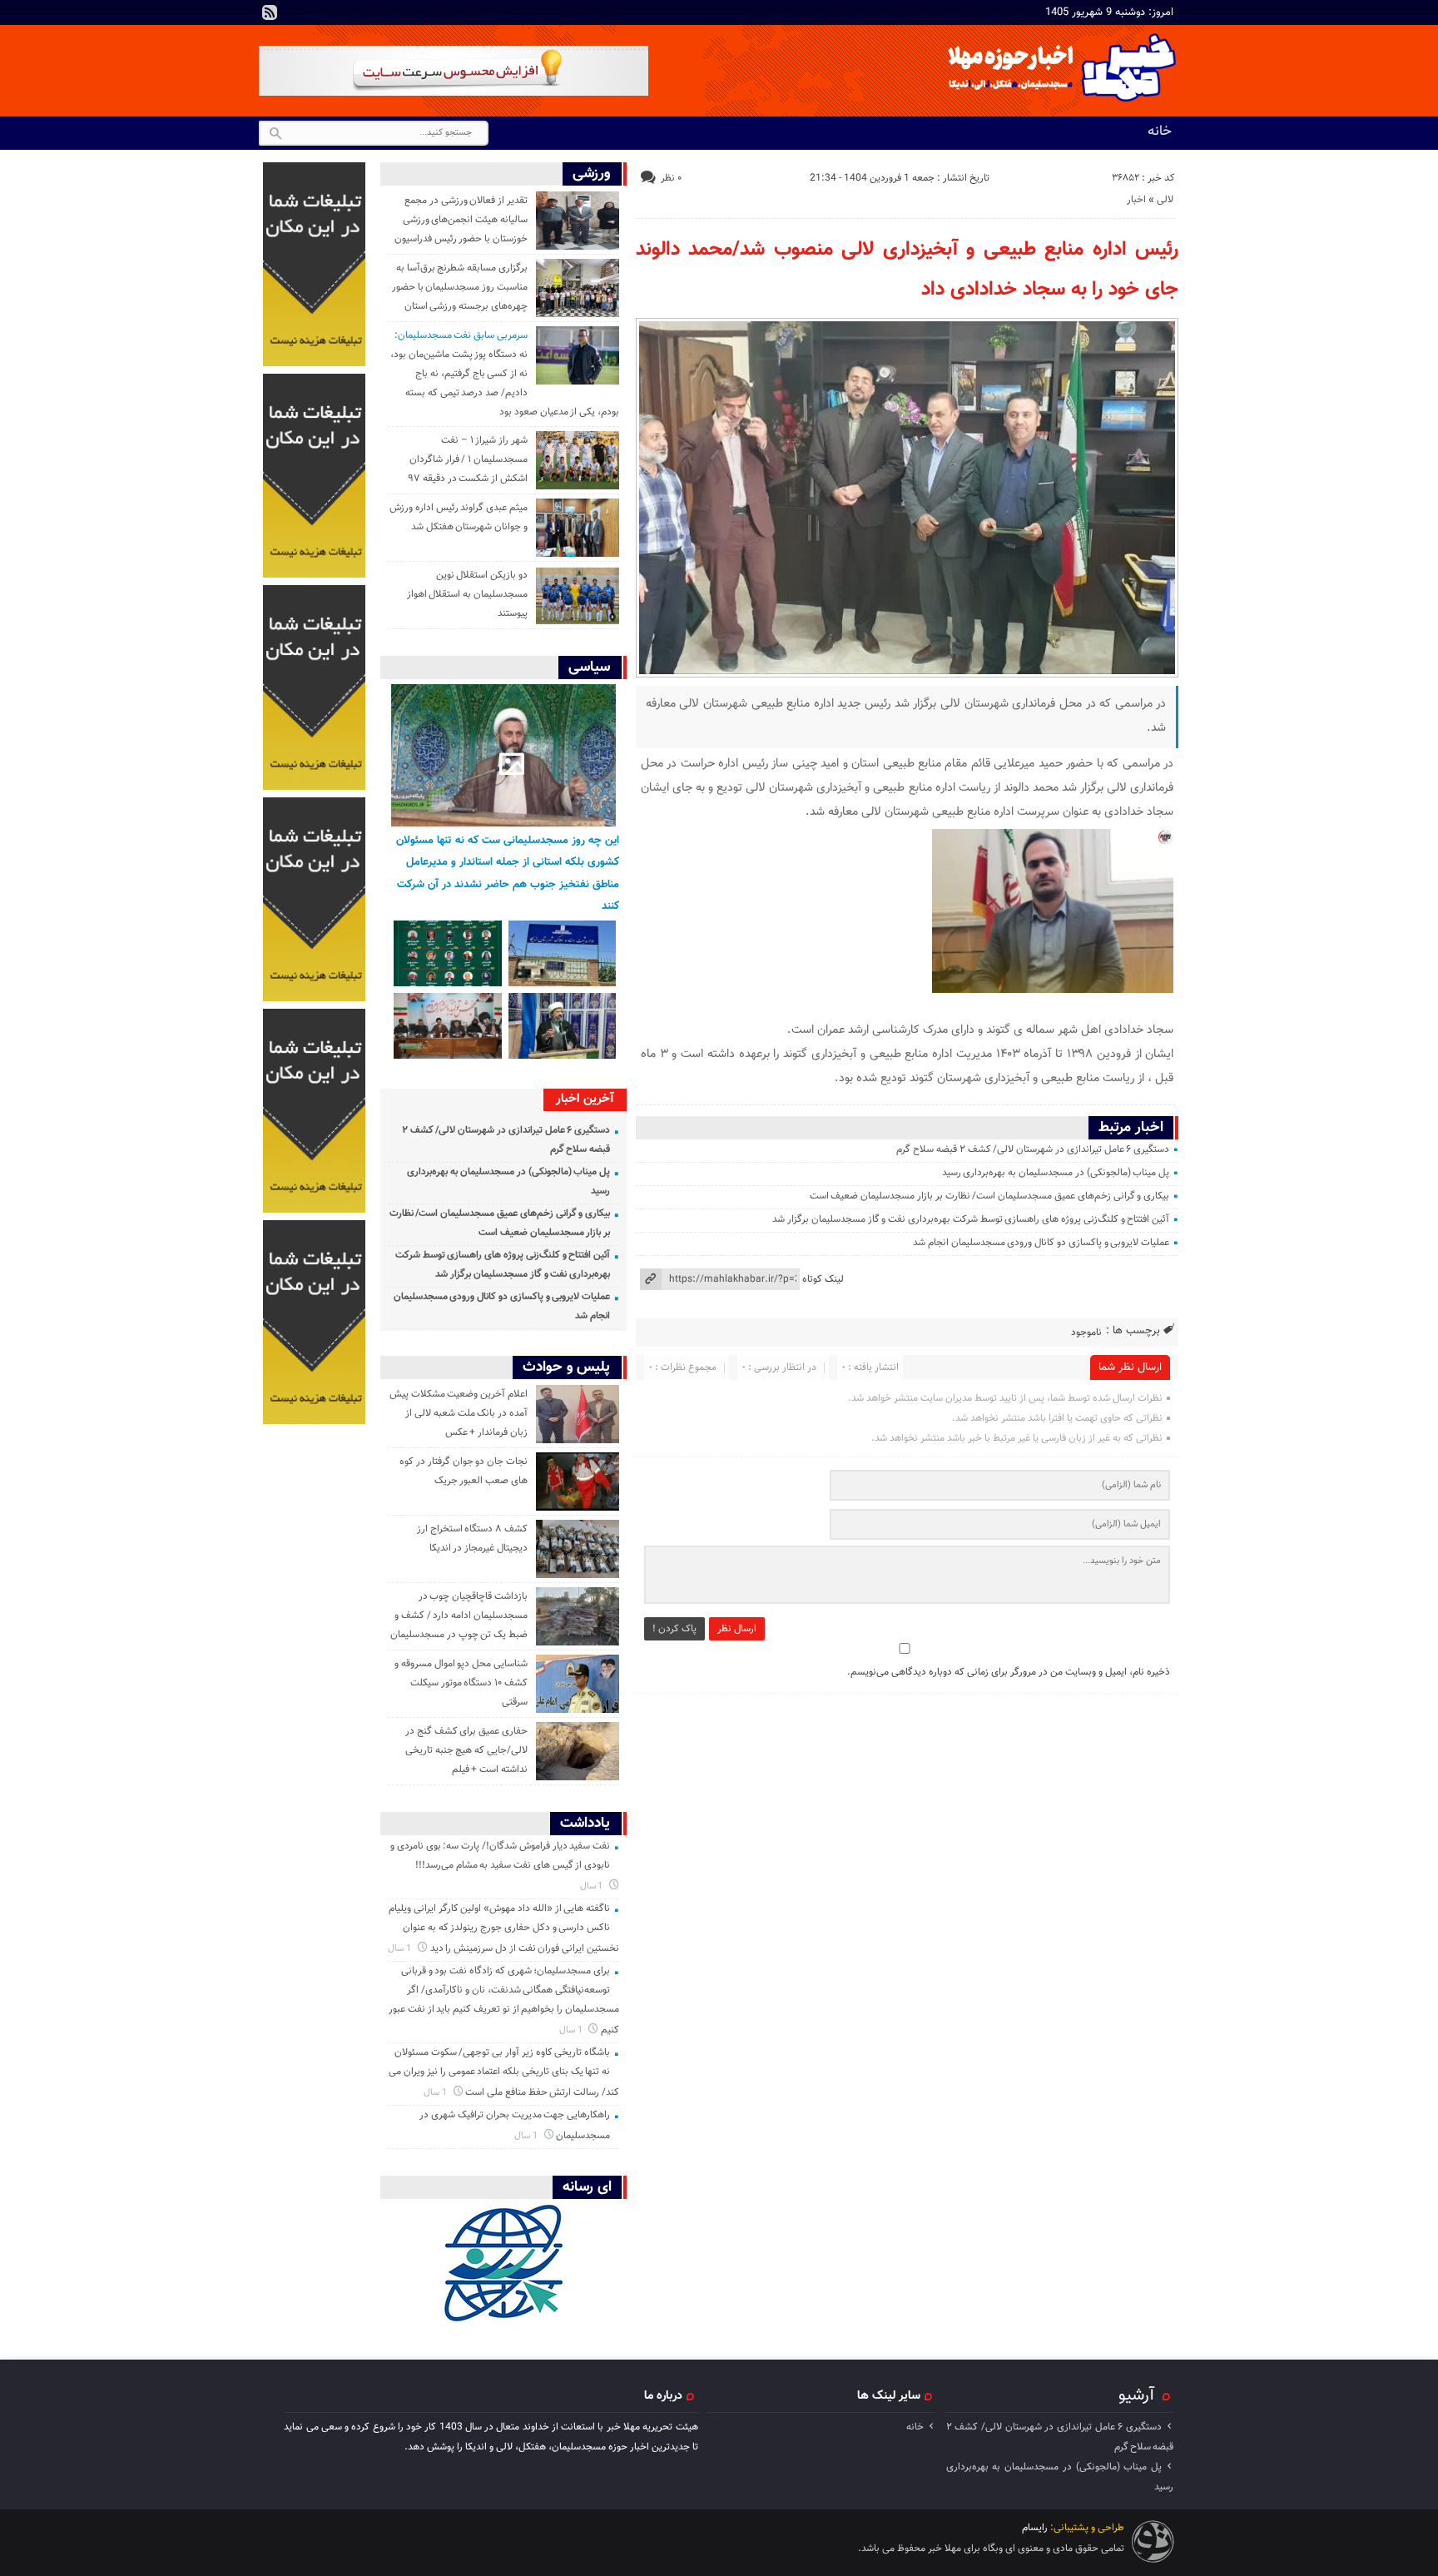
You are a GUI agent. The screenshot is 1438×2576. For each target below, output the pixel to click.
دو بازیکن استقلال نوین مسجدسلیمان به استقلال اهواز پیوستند (467, 594)
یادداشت (585, 1823)
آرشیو (1136, 2395)
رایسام (1035, 2528)
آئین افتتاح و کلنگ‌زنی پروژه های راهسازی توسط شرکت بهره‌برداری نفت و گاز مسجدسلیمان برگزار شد (971, 1219)
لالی (1165, 200)
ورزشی (591, 174)
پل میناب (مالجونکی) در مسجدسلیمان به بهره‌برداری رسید (1056, 1173)
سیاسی (589, 667)
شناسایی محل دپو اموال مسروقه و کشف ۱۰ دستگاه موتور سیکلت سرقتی (461, 1683)
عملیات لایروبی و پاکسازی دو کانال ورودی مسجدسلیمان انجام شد (1041, 1243)
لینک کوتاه (823, 1279)
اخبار (1136, 200)
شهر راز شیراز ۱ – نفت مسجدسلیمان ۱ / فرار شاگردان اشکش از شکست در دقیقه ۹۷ (468, 459)
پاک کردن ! (674, 1629)
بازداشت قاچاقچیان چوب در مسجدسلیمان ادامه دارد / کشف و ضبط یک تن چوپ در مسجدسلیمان (459, 1616)
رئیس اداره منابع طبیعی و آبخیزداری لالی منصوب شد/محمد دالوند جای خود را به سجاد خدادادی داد (907, 270)
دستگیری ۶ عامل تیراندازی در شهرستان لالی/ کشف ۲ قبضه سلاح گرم (1033, 1149)
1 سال (593, 1886)
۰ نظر (671, 178)
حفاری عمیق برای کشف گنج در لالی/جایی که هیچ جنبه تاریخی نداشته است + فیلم (466, 1750)
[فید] (270, 12)
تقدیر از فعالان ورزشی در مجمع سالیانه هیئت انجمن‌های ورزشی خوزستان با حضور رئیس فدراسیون (461, 220)
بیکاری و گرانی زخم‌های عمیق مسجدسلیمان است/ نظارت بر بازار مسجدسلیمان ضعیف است (990, 1196)
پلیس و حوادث (566, 1367)
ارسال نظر (737, 1629)
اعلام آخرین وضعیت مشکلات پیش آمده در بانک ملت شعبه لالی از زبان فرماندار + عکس (459, 1413)
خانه (1160, 132)
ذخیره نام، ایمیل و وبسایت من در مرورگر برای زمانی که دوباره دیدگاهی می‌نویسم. (1009, 1672)
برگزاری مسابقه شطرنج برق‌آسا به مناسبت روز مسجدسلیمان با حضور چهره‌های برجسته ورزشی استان (460, 287)
